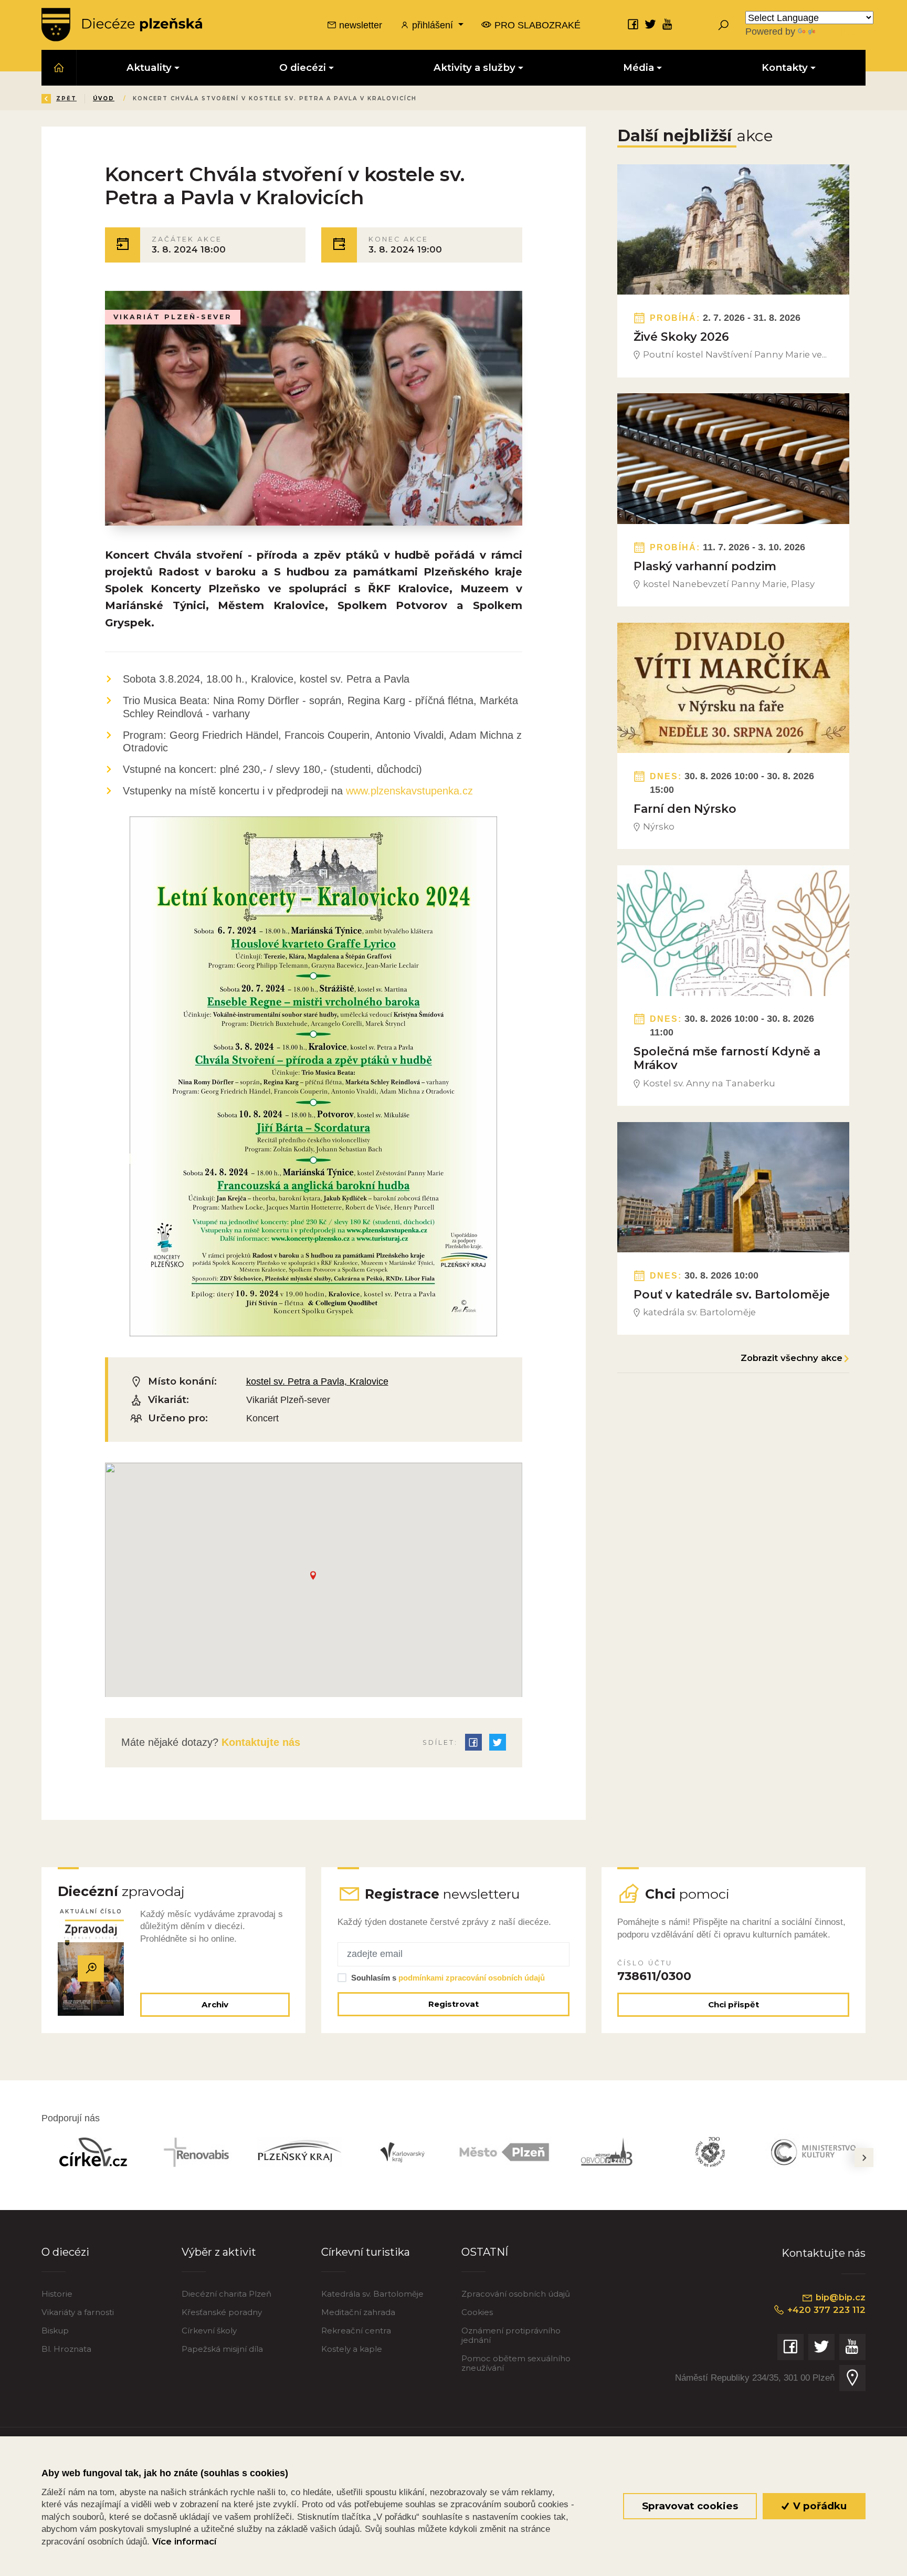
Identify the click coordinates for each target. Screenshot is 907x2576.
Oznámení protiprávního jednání (511, 2335)
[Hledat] (723, 25)
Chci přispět (734, 2004)
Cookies (477, 2312)
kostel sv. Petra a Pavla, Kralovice (317, 1381)
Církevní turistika (366, 2252)
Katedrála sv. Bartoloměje (372, 2294)
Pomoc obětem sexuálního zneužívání (516, 2363)
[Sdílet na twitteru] (498, 1742)
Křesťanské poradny (222, 2312)
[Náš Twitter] (650, 24)
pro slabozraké (536, 25)
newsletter (359, 25)
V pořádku (819, 2506)
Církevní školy (209, 2331)
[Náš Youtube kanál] (668, 24)
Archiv (215, 2004)
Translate (837, 31)
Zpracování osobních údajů (516, 2294)
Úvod (104, 98)
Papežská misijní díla (222, 2349)
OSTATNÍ (485, 2252)
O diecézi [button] (303, 67)
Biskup (55, 2331)
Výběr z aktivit (219, 2252)
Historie (57, 2294)
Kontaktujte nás (259, 1742)
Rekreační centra (356, 2331)
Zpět (66, 98)
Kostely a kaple (352, 2349)
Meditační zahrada (358, 2312)
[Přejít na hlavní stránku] (122, 25)
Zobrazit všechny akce (792, 1358)
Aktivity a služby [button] (474, 67)
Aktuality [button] (149, 67)
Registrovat (454, 2004)
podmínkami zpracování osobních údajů (472, 1978)
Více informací (184, 2541)
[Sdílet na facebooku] (473, 1742)
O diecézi (65, 2252)
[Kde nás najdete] (852, 2378)
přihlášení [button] (433, 25)
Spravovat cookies (690, 2506)
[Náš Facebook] (633, 24)
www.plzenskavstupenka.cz (409, 791)
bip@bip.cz (839, 2297)
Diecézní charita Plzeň (226, 2294)
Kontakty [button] (785, 67)
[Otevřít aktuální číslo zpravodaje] (91, 1968)
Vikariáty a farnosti (78, 2312)
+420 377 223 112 (825, 2310)
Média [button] (639, 67)
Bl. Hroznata (66, 2349)
